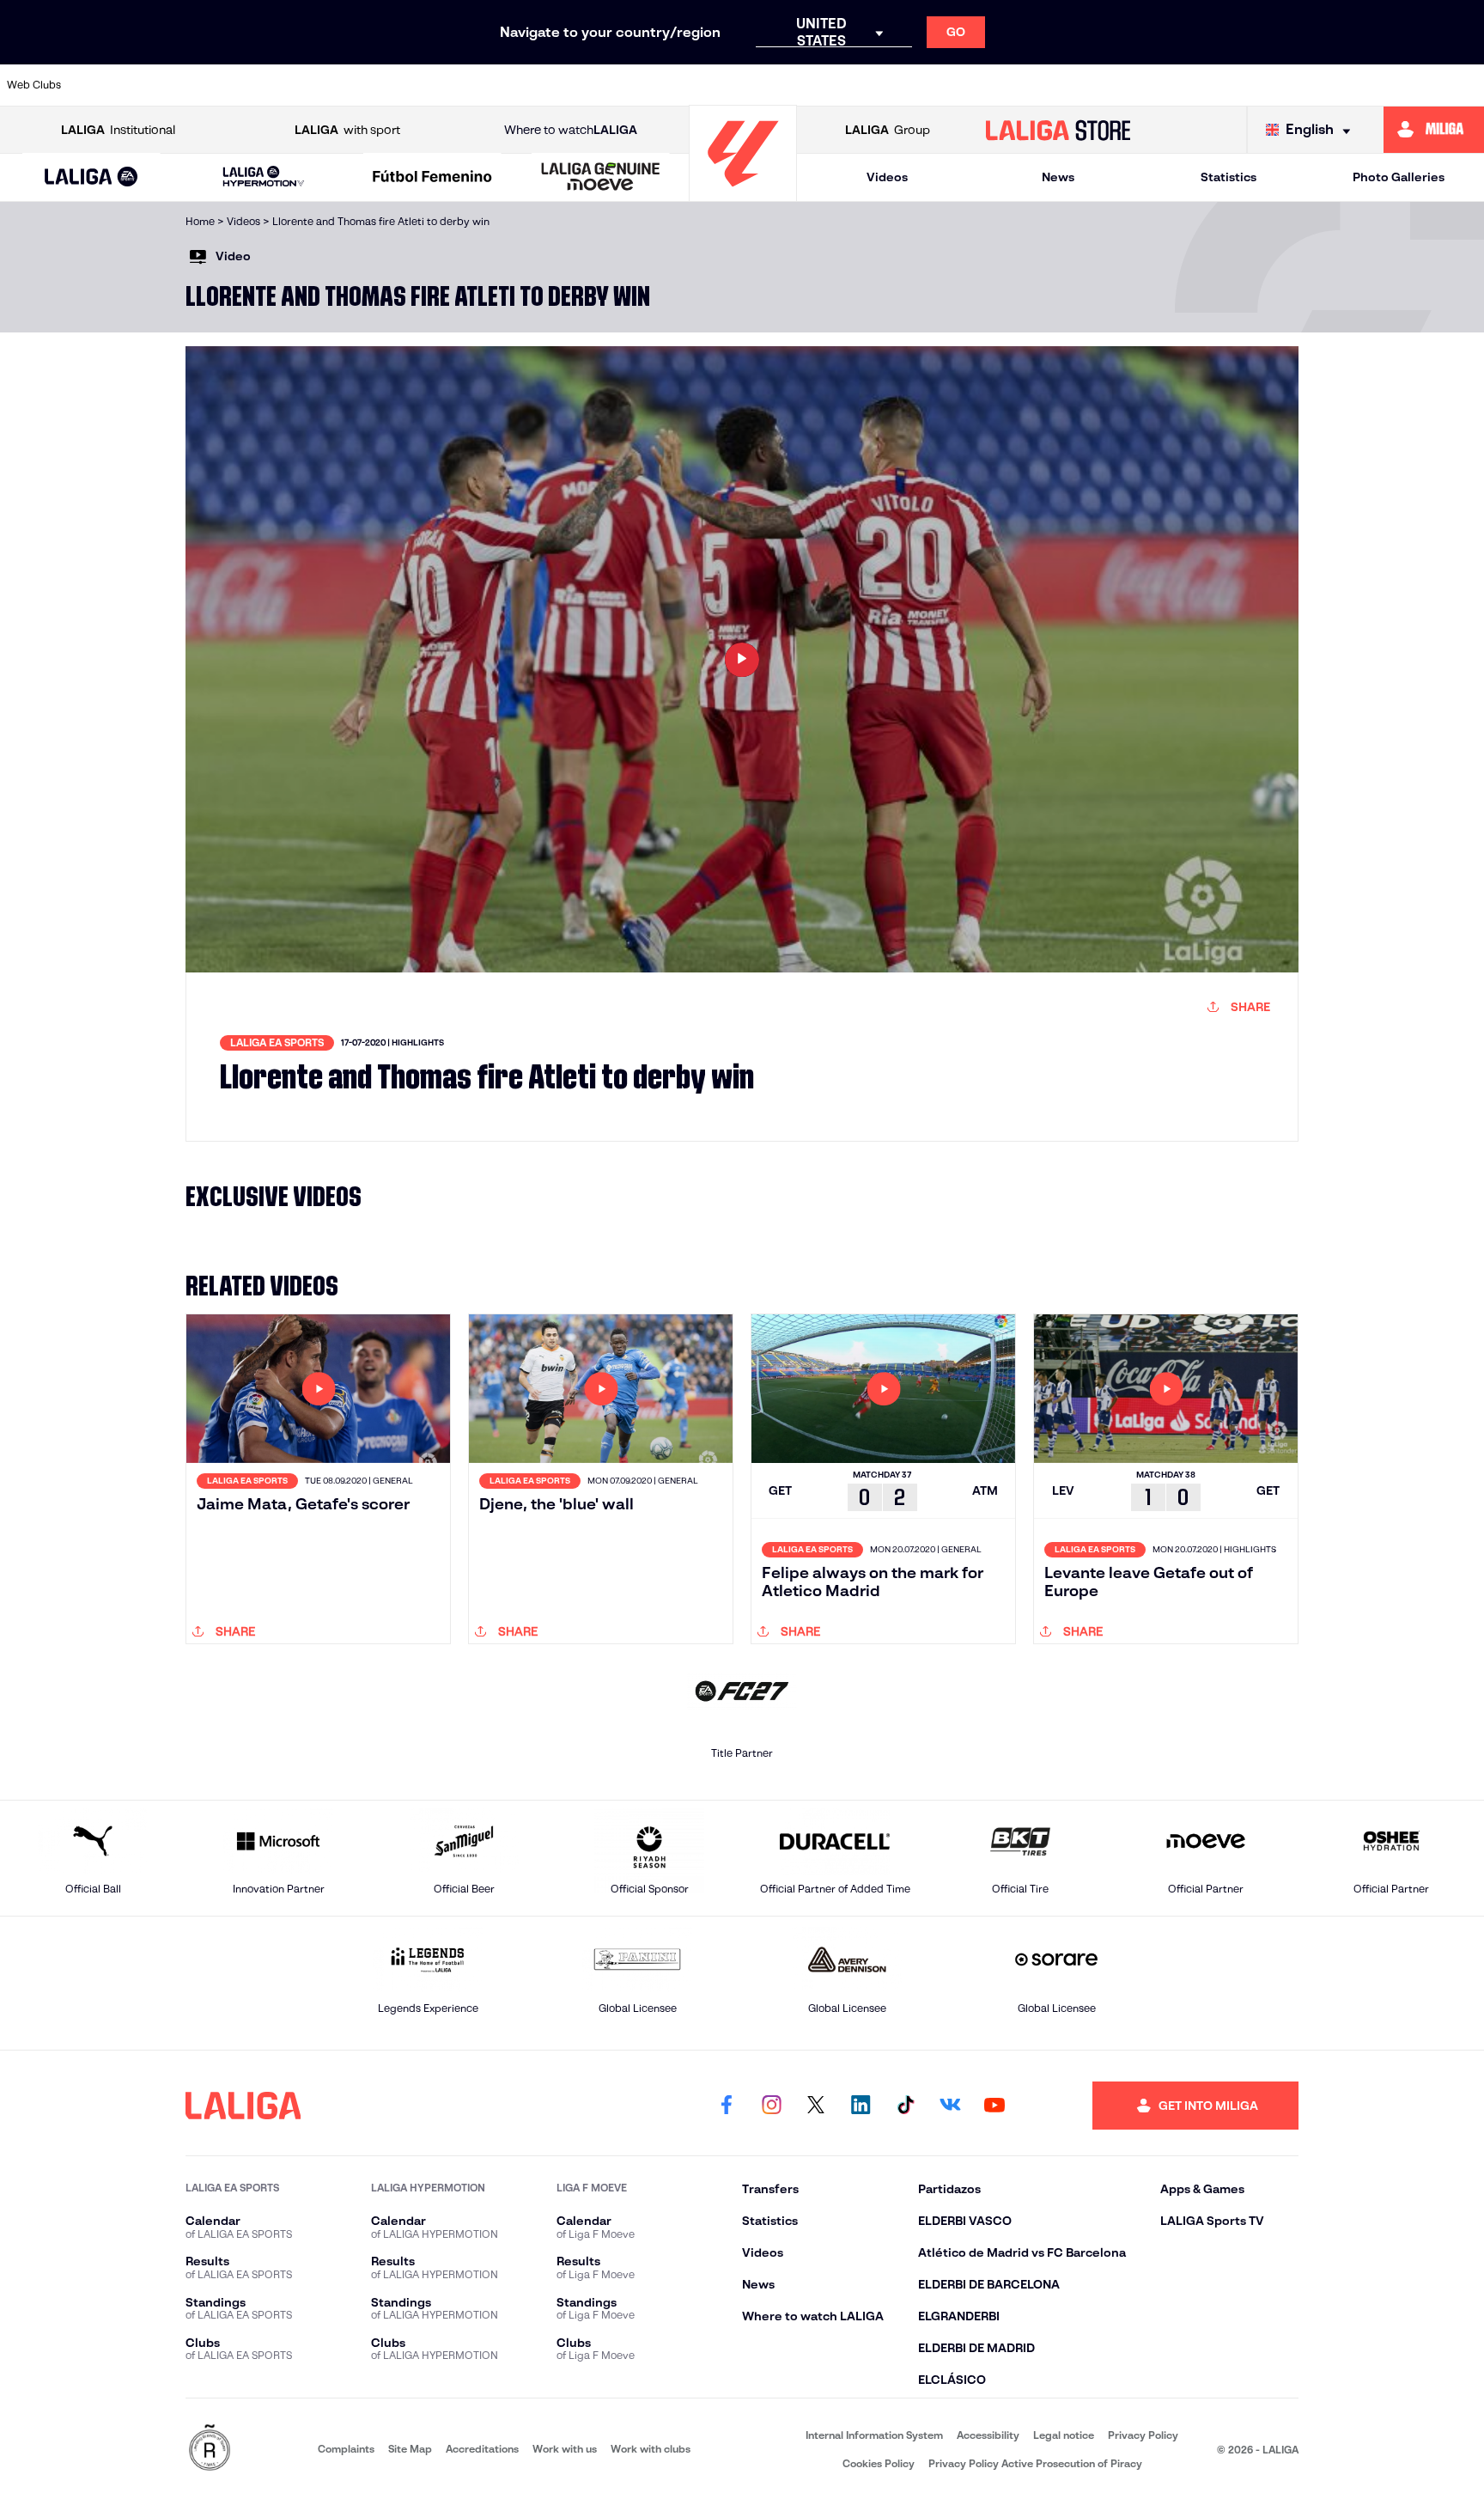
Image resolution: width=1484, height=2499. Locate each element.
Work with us (565, 2449)
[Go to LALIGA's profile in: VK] (950, 2106)
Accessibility (988, 2435)
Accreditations (482, 2449)
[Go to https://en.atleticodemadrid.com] (190, 85)
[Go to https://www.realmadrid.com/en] (1181, 85)
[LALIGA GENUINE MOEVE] (601, 178)
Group (888, 130)
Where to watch (571, 130)
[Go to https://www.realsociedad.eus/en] (1252, 85)
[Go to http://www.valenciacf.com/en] (1394, 85)
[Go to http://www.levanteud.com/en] (685, 85)
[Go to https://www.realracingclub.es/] (827, 85)
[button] (91, 177)
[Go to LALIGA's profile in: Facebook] (727, 2106)
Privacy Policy (1143, 2435)
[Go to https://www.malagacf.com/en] (757, 85)
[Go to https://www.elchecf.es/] (473, 85)
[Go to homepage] (743, 194)
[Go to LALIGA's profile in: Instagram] (771, 2106)
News (1058, 177)
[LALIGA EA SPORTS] (91, 178)
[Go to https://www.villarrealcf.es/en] (1464, 85)
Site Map (410, 2449)
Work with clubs (651, 2449)
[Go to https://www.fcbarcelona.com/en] (544, 85)
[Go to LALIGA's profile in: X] (816, 2106)
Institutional (118, 130)
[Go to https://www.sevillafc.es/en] (1323, 85)
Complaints (346, 2449)
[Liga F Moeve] (432, 178)
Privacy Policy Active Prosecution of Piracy (1035, 2463)
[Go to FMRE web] (210, 2449)
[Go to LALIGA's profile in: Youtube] (994, 2106)
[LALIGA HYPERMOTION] (263, 177)
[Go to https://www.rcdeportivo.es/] (969, 85)
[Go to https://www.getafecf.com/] (615, 85)
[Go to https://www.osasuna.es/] (260, 85)
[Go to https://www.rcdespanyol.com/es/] (1039, 85)
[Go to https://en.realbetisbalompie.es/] (1110, 85)
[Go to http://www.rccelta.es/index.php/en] (331, 85)
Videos (887, 177)
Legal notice (1064, 2435)
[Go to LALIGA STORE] (1058, 130)
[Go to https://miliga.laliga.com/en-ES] (1434, 130)
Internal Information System (874, 2435)
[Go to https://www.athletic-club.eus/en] (119, 85)
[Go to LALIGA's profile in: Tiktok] (905, 2106)
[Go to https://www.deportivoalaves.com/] (402, 85)
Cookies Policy (879, 2463)
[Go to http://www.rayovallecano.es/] (897, 85)
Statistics (1229, 177)
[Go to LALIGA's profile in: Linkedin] (861, 2106)
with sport (347, 130)
